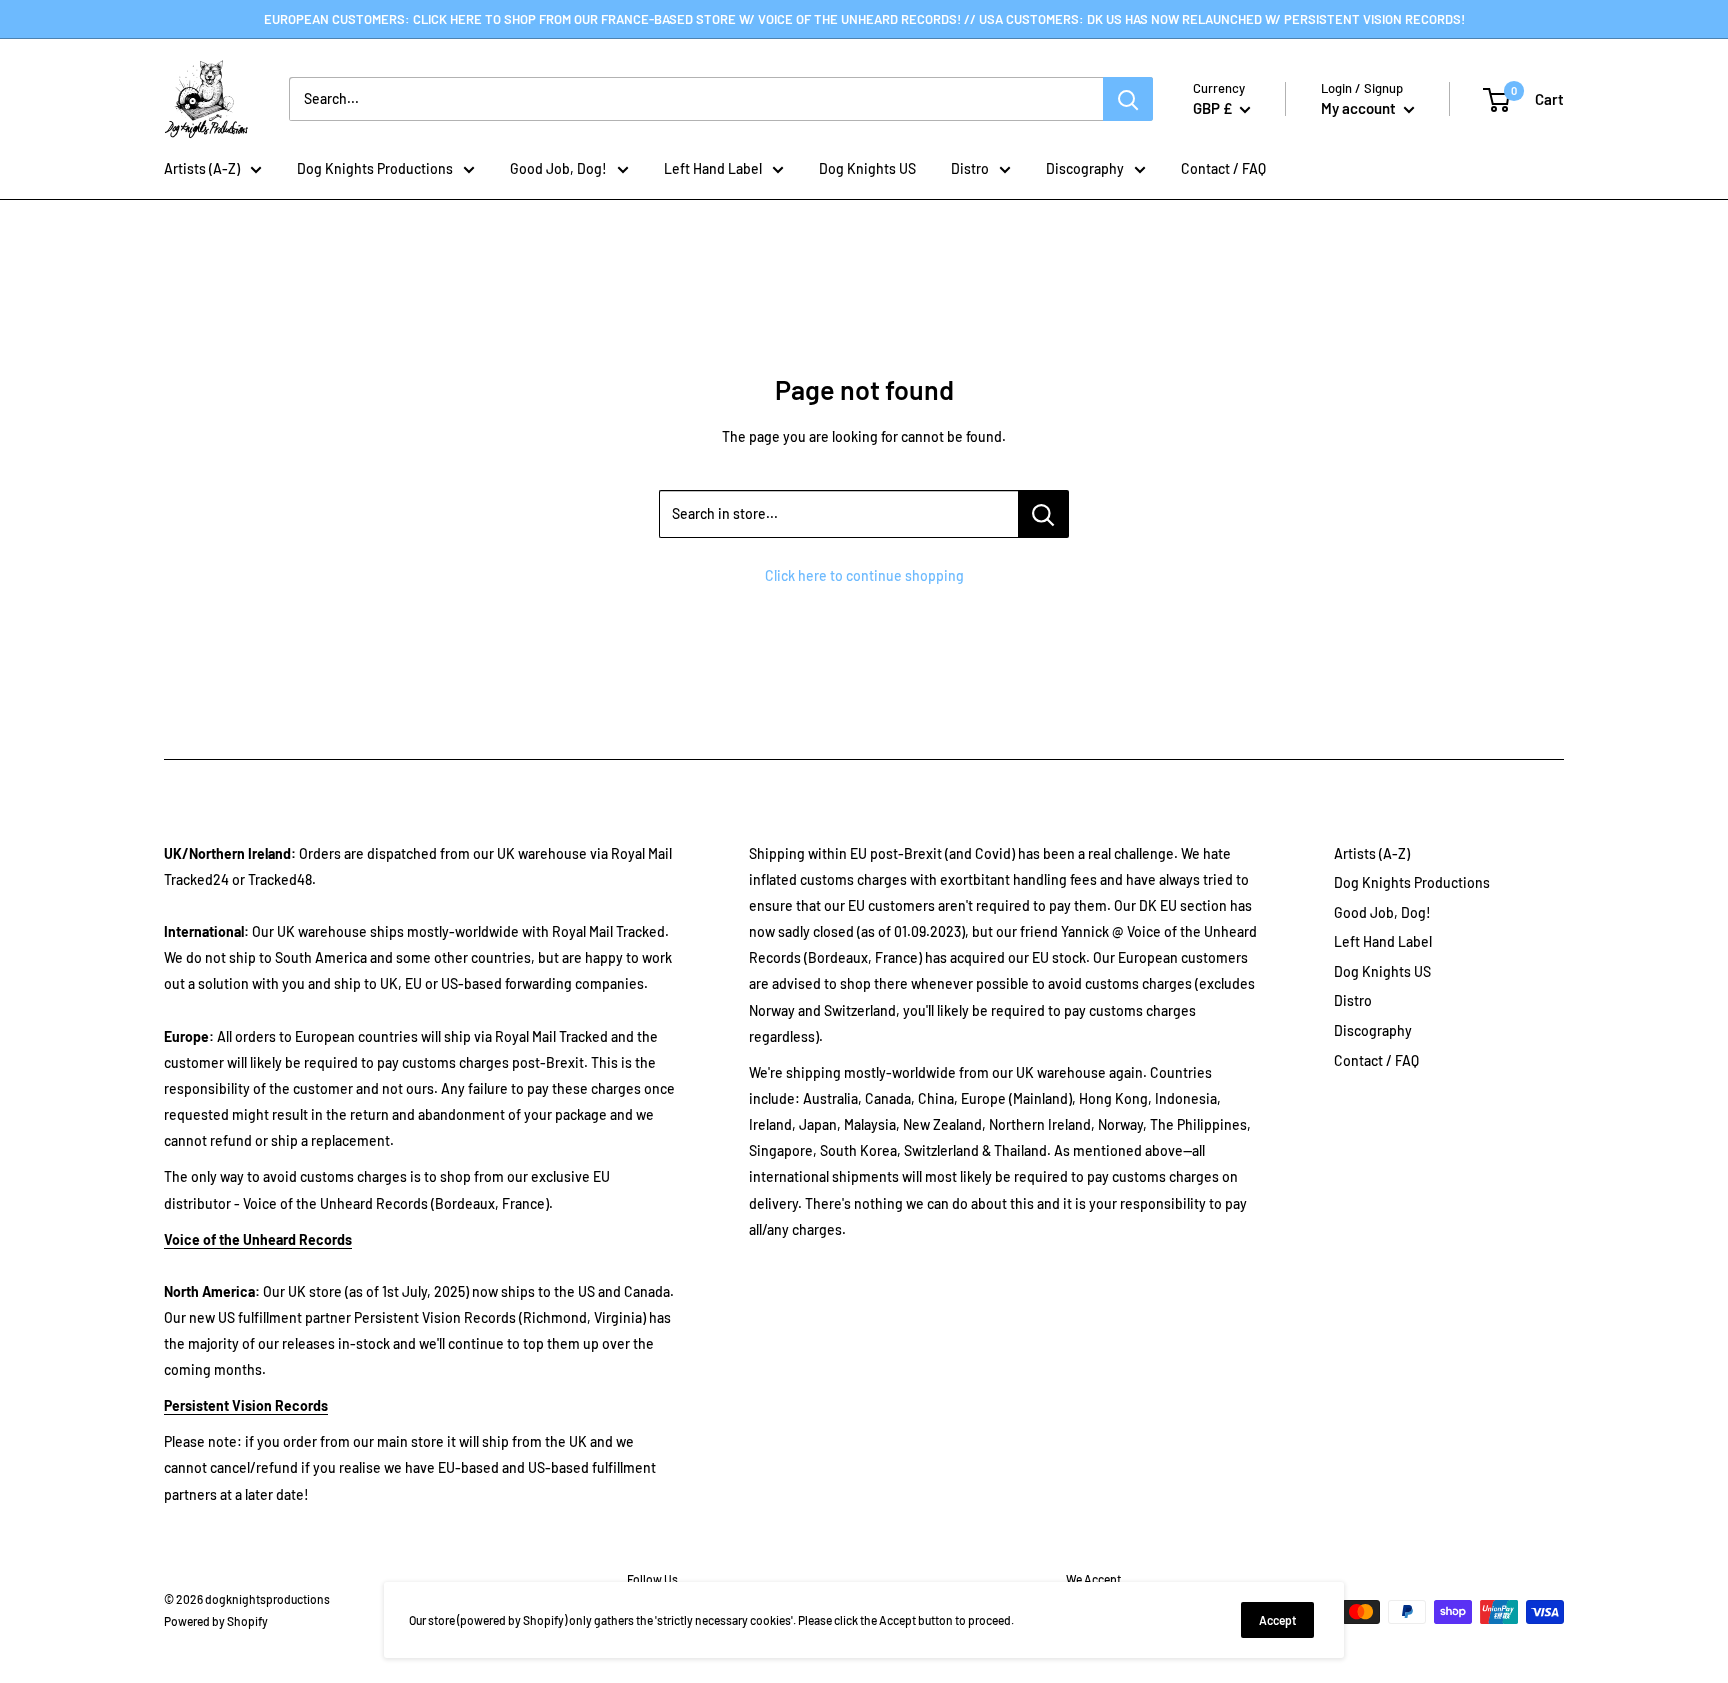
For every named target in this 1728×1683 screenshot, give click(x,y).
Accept (1277, 1620)
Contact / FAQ (1223, 168)
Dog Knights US (867, 168)
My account (1360, 108)
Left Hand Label (713, 168)
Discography (1085, 168)
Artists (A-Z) (202, 168)
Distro (970, 168)
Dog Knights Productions (375, 168)
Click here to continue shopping (864, 575)
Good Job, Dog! (558, 168)
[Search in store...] (1043, 514)
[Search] (1128, 99)
